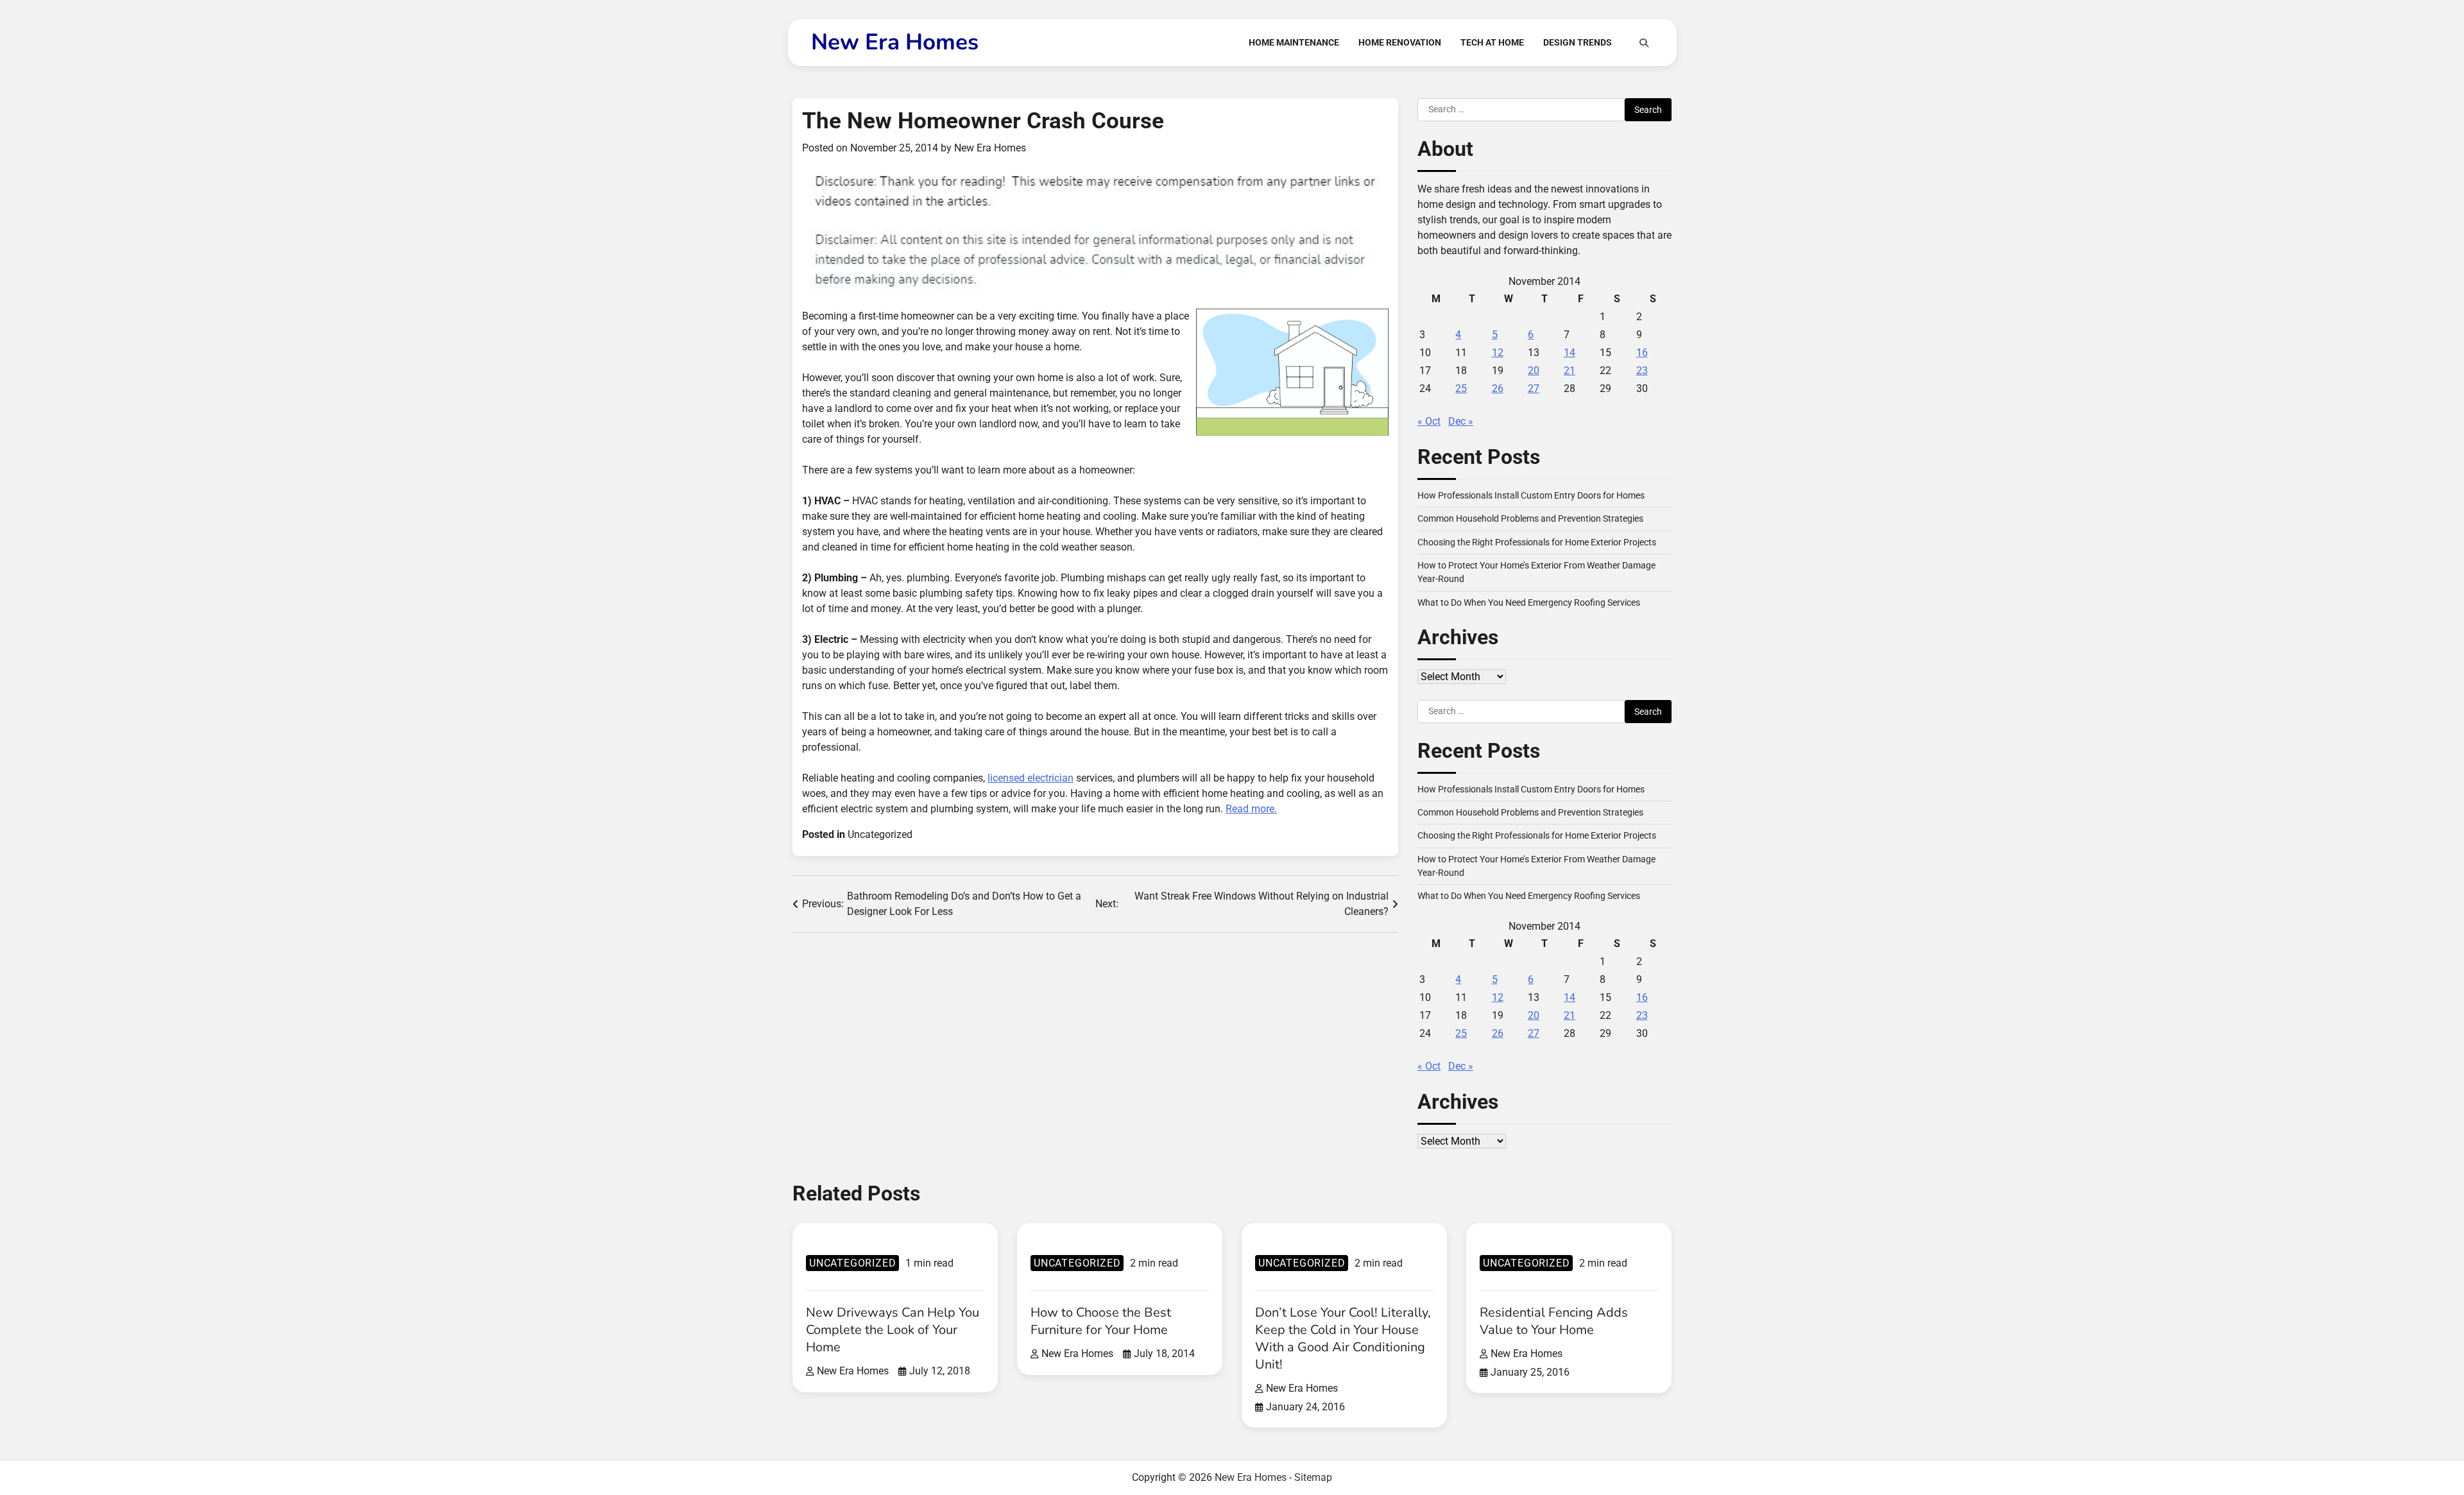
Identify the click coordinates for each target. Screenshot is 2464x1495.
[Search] (1644, 43)
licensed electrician (1031, 778)
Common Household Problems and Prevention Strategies (1530, 518)
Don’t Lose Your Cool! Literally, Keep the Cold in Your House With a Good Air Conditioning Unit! (1343, 1338)
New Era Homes (895, 42)
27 (1534, 389)
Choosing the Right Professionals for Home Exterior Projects (1537, 542)
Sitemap (1313, 1477)
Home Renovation (1400, 42)
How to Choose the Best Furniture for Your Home (1101, 1321)
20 (1534, 371)
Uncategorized (880, 834)
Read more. (1251, 809)
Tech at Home (1492, 42)
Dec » (1461, 421)
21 (1570, 371)
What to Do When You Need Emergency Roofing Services (1529, 602)
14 (1570, 353)
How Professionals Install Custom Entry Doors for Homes (1531, 495)
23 (1642, 371)
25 (1461, 389)
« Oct (1429, 421)
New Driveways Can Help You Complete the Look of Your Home (893, 1330)
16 (1642, 353)
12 (1498, 353)
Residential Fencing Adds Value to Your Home (1554, 1321)
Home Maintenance (1294, 42)
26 (1498, 389)
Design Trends (1578, 42)
